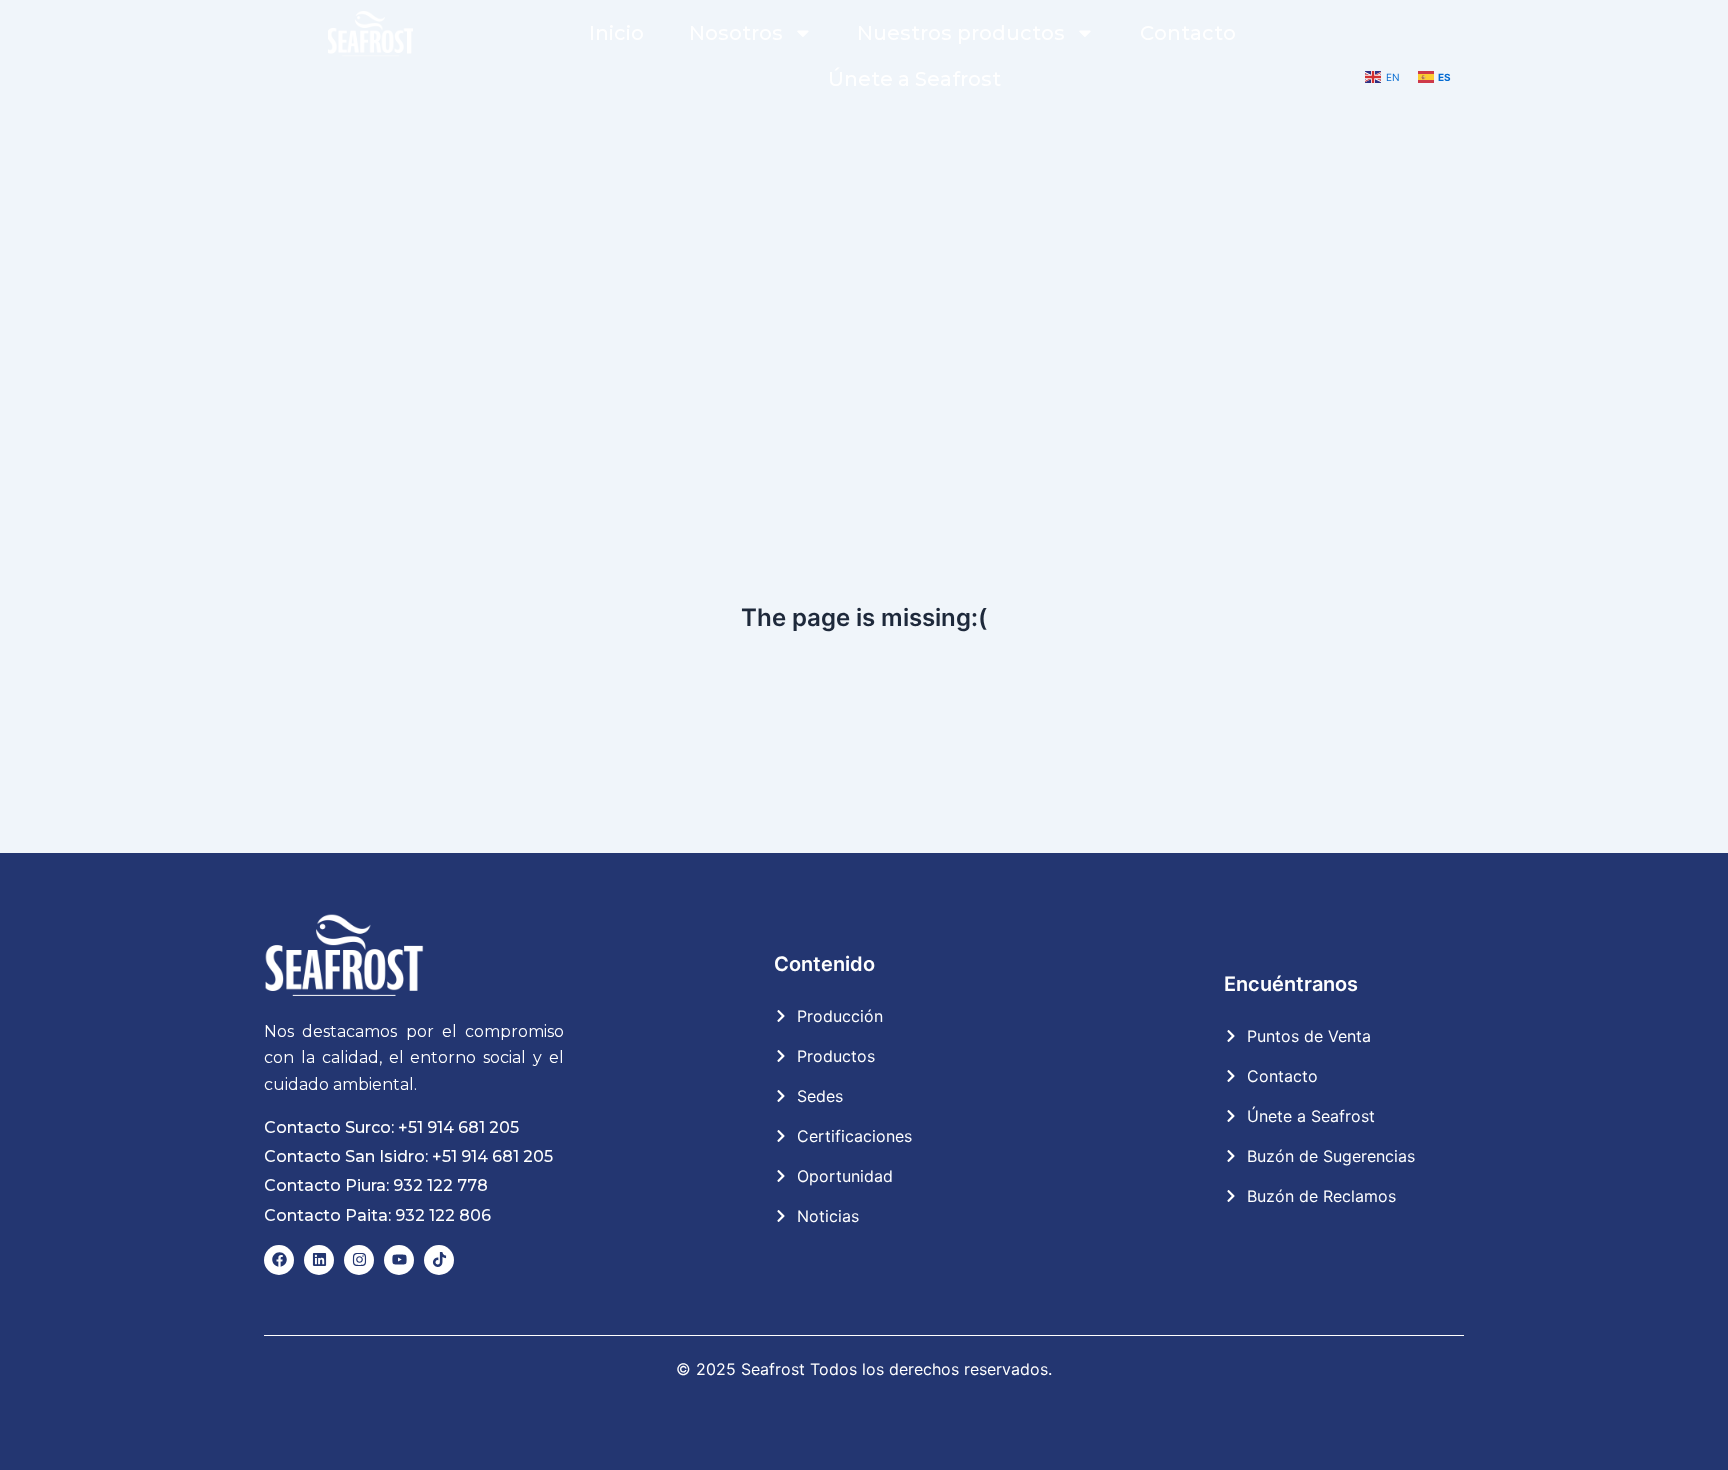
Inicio (616, 33)
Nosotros (736, 33)
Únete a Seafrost (914, 79)
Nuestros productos (961, 33)
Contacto (1188, 33)
